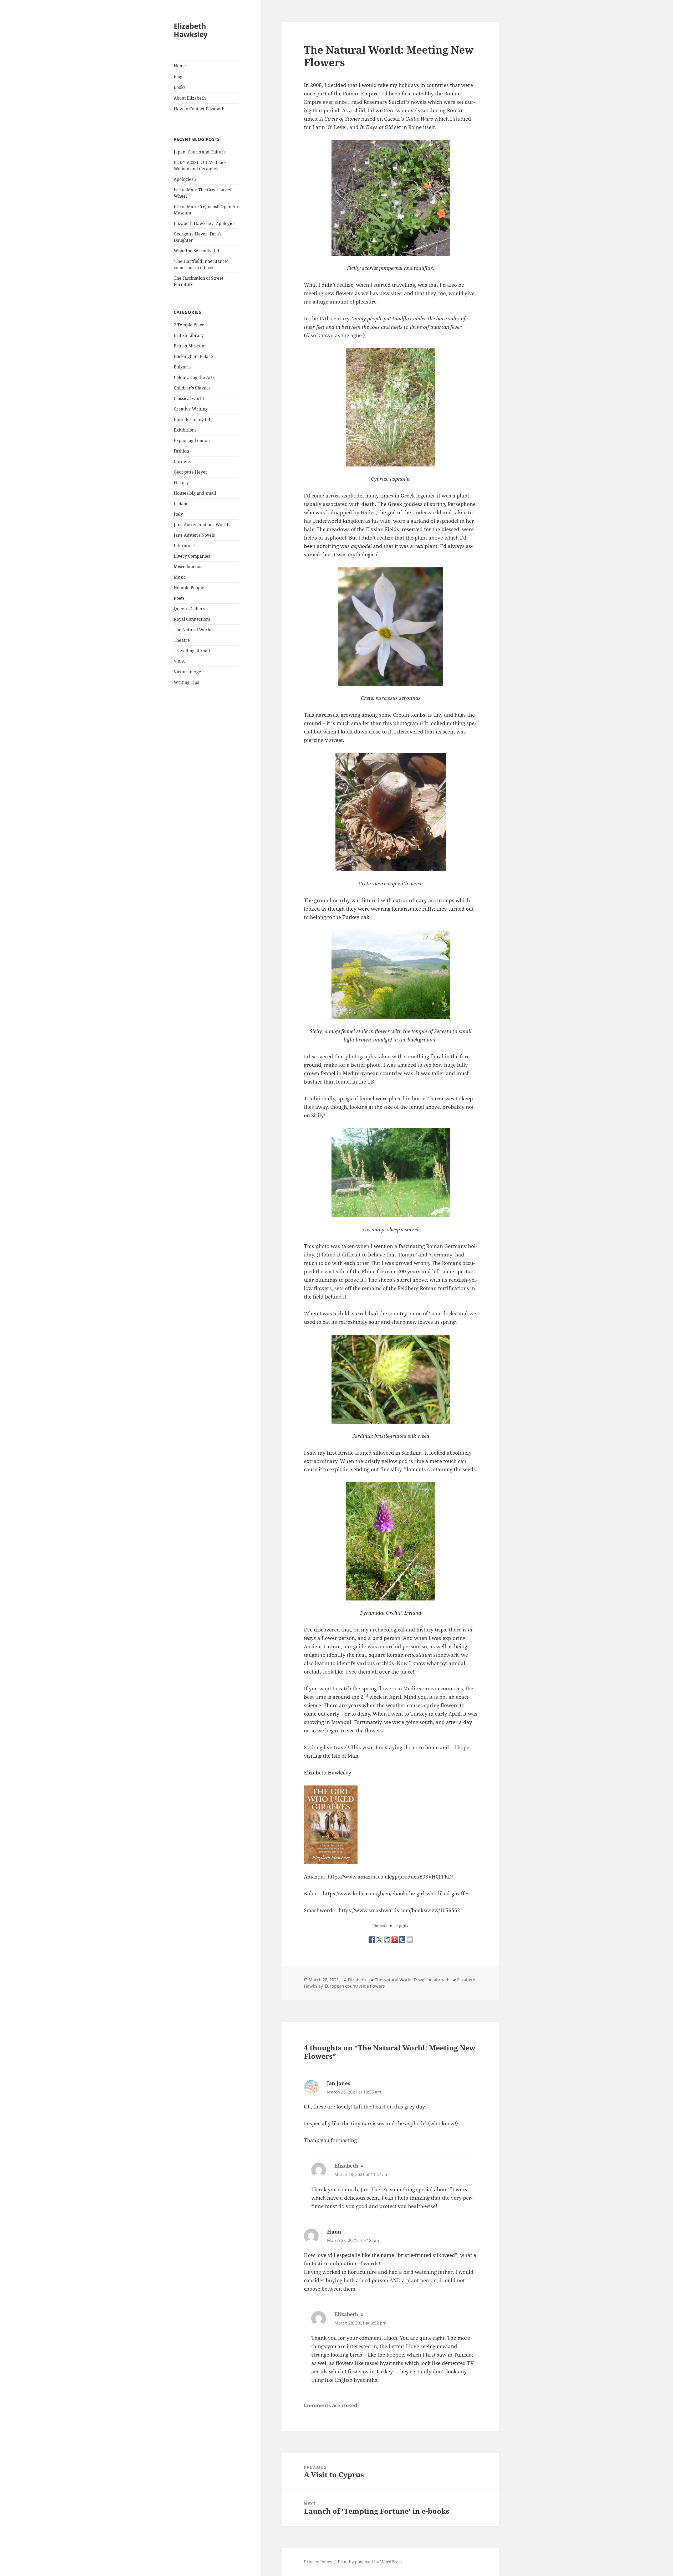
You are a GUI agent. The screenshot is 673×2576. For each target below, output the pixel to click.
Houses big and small (195, 493)
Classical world (189, 398)
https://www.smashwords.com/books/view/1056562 (399, 1910)
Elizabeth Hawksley (191, 30)
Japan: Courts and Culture (200, 152)
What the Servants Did (197, 251)
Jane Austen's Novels (194, 535)
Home (180, 66)
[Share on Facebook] (372, 1939)
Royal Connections (192, 619)
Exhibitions (185, 430)
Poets (179, 598)
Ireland (181, 504)
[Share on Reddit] (387, 1939)
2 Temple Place (189, 325)
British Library (189, 335)
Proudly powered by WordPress (370, 2562)
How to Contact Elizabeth (199, 109)
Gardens (182, 461)
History (181, 483)
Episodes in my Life (193, 419)
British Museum (190, 346)
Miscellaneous (188, 567)
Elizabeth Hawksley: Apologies (205, 223)
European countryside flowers (355, 1986)
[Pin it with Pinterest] (395, 1939)
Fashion (181, 451)
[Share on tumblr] (402, 1939)
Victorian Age (187, 672)
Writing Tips (186, 682)
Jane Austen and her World (201, 525)
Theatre (182, 640)
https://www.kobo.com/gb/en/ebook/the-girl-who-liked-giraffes (396, 1893)
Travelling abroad (192, 651)
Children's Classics (192, 388)
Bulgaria (182, 367)
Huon (334, 2232)
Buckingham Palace (193, 356)
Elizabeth (357, 1980)
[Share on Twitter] (379, 1939)
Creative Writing (191, 409)
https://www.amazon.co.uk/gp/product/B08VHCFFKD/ (390, 1877)
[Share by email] (410, 1939)
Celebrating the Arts (194, 377)
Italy (178, 514)
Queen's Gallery (190, 609)
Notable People (189, 588)
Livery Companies (192, 556)
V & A (179, 661)
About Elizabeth (190, 98)
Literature (184, 546)
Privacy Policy (318, 2562)
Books (180, 87)
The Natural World (193, 630)
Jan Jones (339, 2083)
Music (180, 577)
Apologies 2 (185, 179)
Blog (178, 76)
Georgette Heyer (191, 472)
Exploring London (192, 440)
